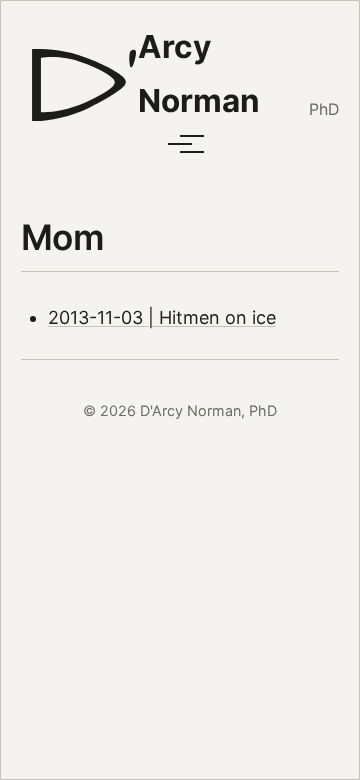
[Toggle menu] (180, 144)
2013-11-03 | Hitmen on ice (162, 317)
